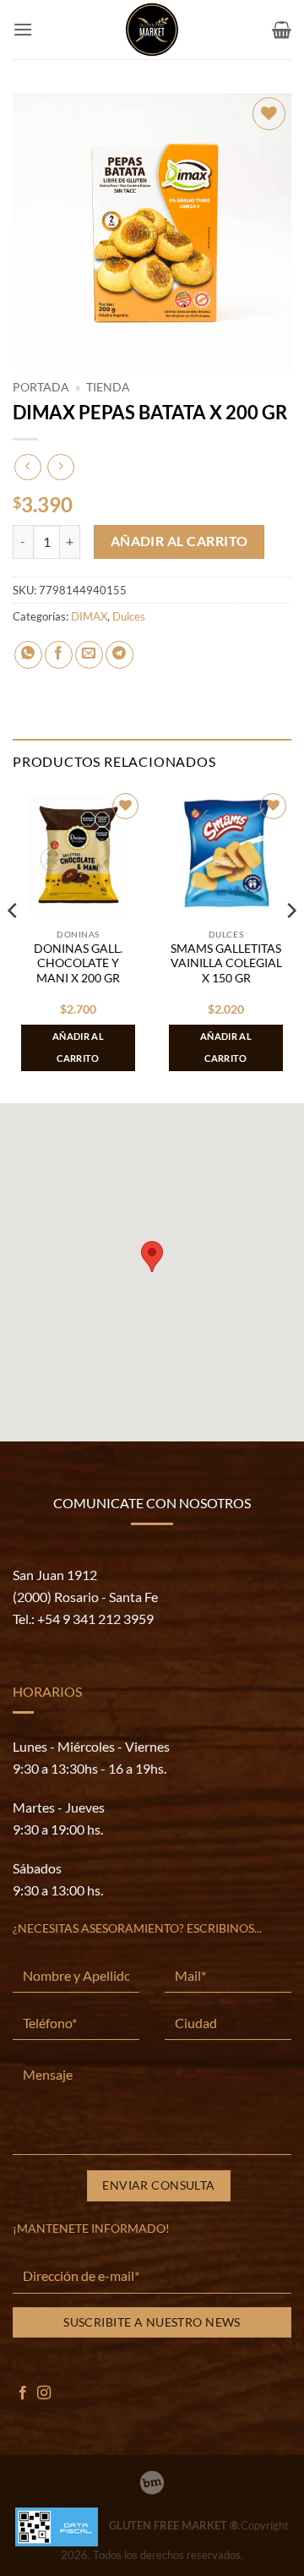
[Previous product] (60, 467)
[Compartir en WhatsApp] (28, 655)
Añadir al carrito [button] (78, 1047)
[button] (23, 29)
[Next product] (27, 467)
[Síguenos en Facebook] (23, 2393)
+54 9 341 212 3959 (95, 1619)
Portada (41, 387)
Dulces (129, 616)
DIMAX (89, 616)
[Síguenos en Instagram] (44, 2393)
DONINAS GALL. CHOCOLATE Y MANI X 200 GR (78, 963)
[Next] (290, 944)
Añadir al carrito (179, 541)
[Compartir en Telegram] (119, 655)
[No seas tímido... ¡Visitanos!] (152, 2483)
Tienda (108, 387)
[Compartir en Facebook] (59, 655)
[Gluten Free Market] (152, 30)
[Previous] (14, 944)
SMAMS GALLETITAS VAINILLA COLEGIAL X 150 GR (226, 963)
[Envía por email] (89, 655)
